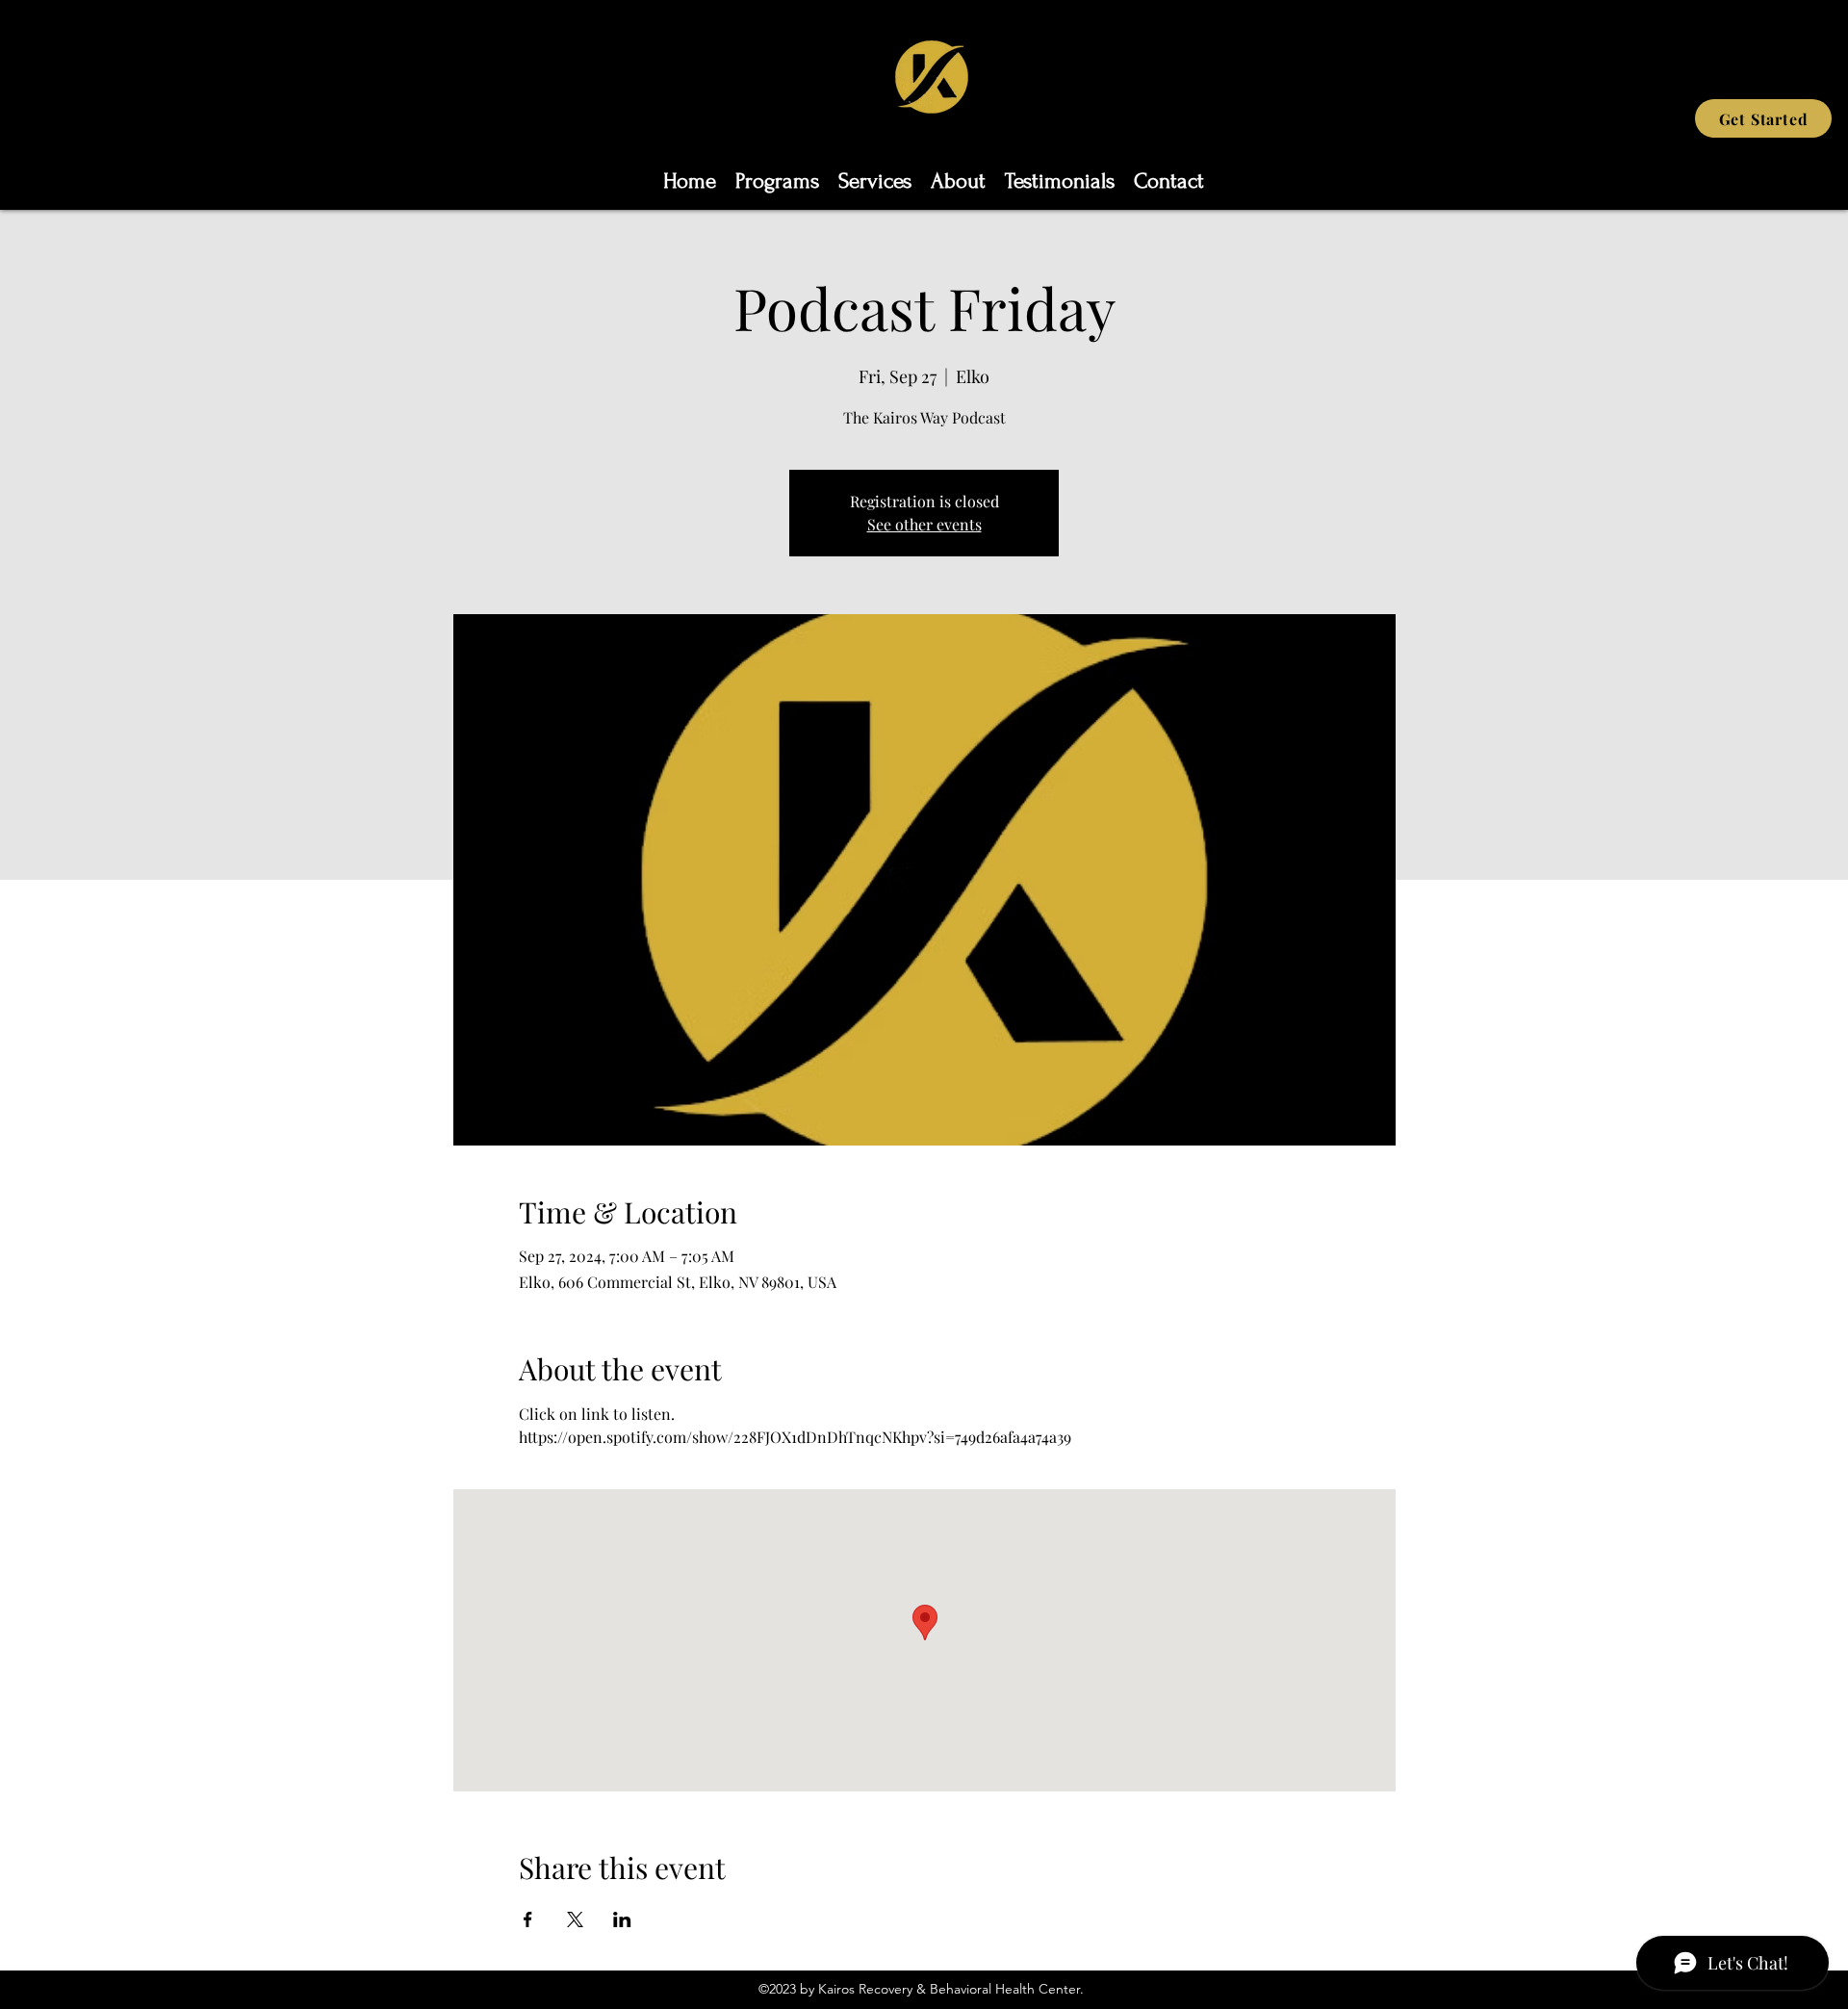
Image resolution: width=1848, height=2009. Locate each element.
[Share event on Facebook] (528, 1919)
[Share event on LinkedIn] (622, 1919)
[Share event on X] (575, 1919)
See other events (924, 524)
